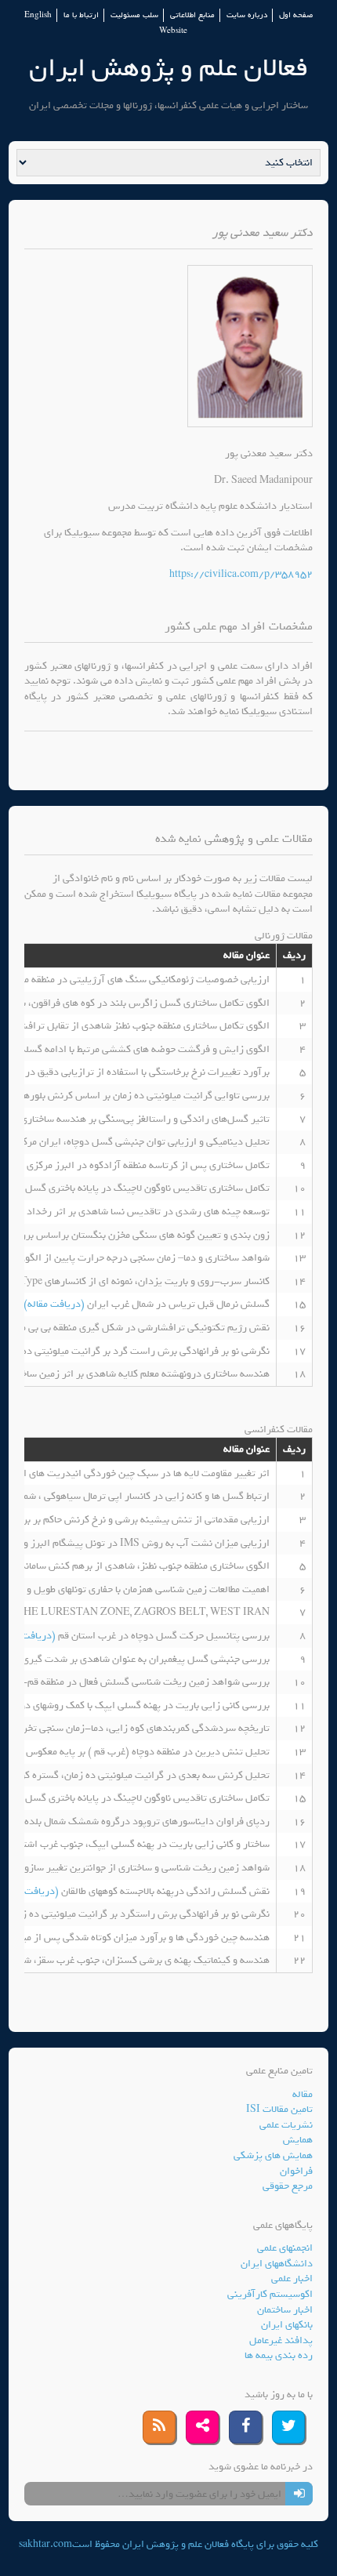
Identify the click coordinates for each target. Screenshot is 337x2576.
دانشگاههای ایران (277, 2264)
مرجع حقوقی (288, 2186)
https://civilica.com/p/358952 (241, 574)
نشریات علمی (286, 2125)
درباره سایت (247, 15)
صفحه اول (296, 15)
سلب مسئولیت (134, 15)
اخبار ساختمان (285, 2310)
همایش (298, 2140)
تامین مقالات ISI (279, 2109)
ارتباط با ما (81, 15)
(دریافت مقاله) (55, 1304)
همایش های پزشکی (273, 2155)
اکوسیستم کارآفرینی (270, 2294)
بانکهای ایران (287, 2325)
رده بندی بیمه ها (279, 2355)
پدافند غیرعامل (281, 2340)
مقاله (303, 2094)
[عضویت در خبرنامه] (299, 2494)
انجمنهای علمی (285, 2248)
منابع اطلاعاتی (192, 15)
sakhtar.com (45, 2544)
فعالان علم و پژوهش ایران (168, 68)
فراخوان (296, 2171)
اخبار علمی (292, 2278)
